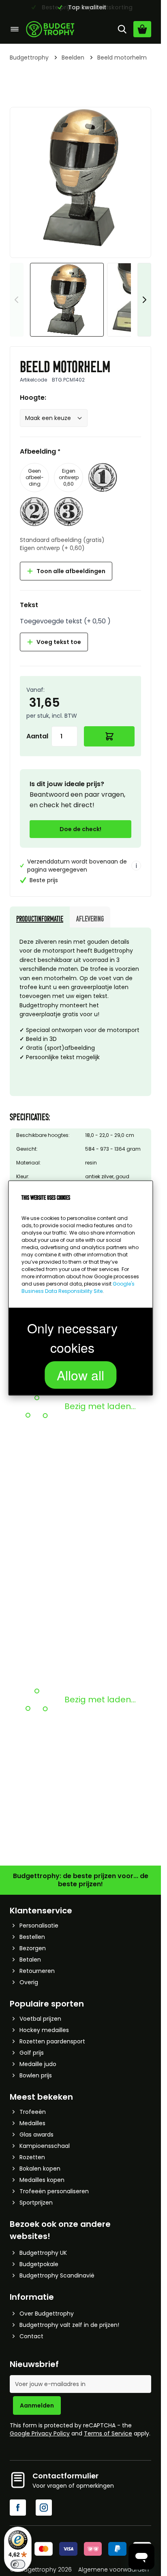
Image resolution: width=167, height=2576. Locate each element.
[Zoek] (122, 29)
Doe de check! (80, 829)
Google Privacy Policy (40, 2433)
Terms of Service (108, 2433)
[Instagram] (44, 2508)
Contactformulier (65, 2476)
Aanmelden (37, 2405)
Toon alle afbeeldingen (71, 571)
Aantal (37, 736)
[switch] (18, 2564)
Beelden (73, 58)
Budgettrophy (29, 58)
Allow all (80, 1374)
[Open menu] (15, 29)
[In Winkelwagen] (109, 736)
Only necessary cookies (72, 1337)
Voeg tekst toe (59, 642)
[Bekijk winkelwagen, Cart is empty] (142, 29)
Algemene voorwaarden (113, 2570)
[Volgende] (144, 300)
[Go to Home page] (50, 29)
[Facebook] (18, 2508)
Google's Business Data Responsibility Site (78, 1287)
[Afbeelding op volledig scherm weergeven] (80, 178)
